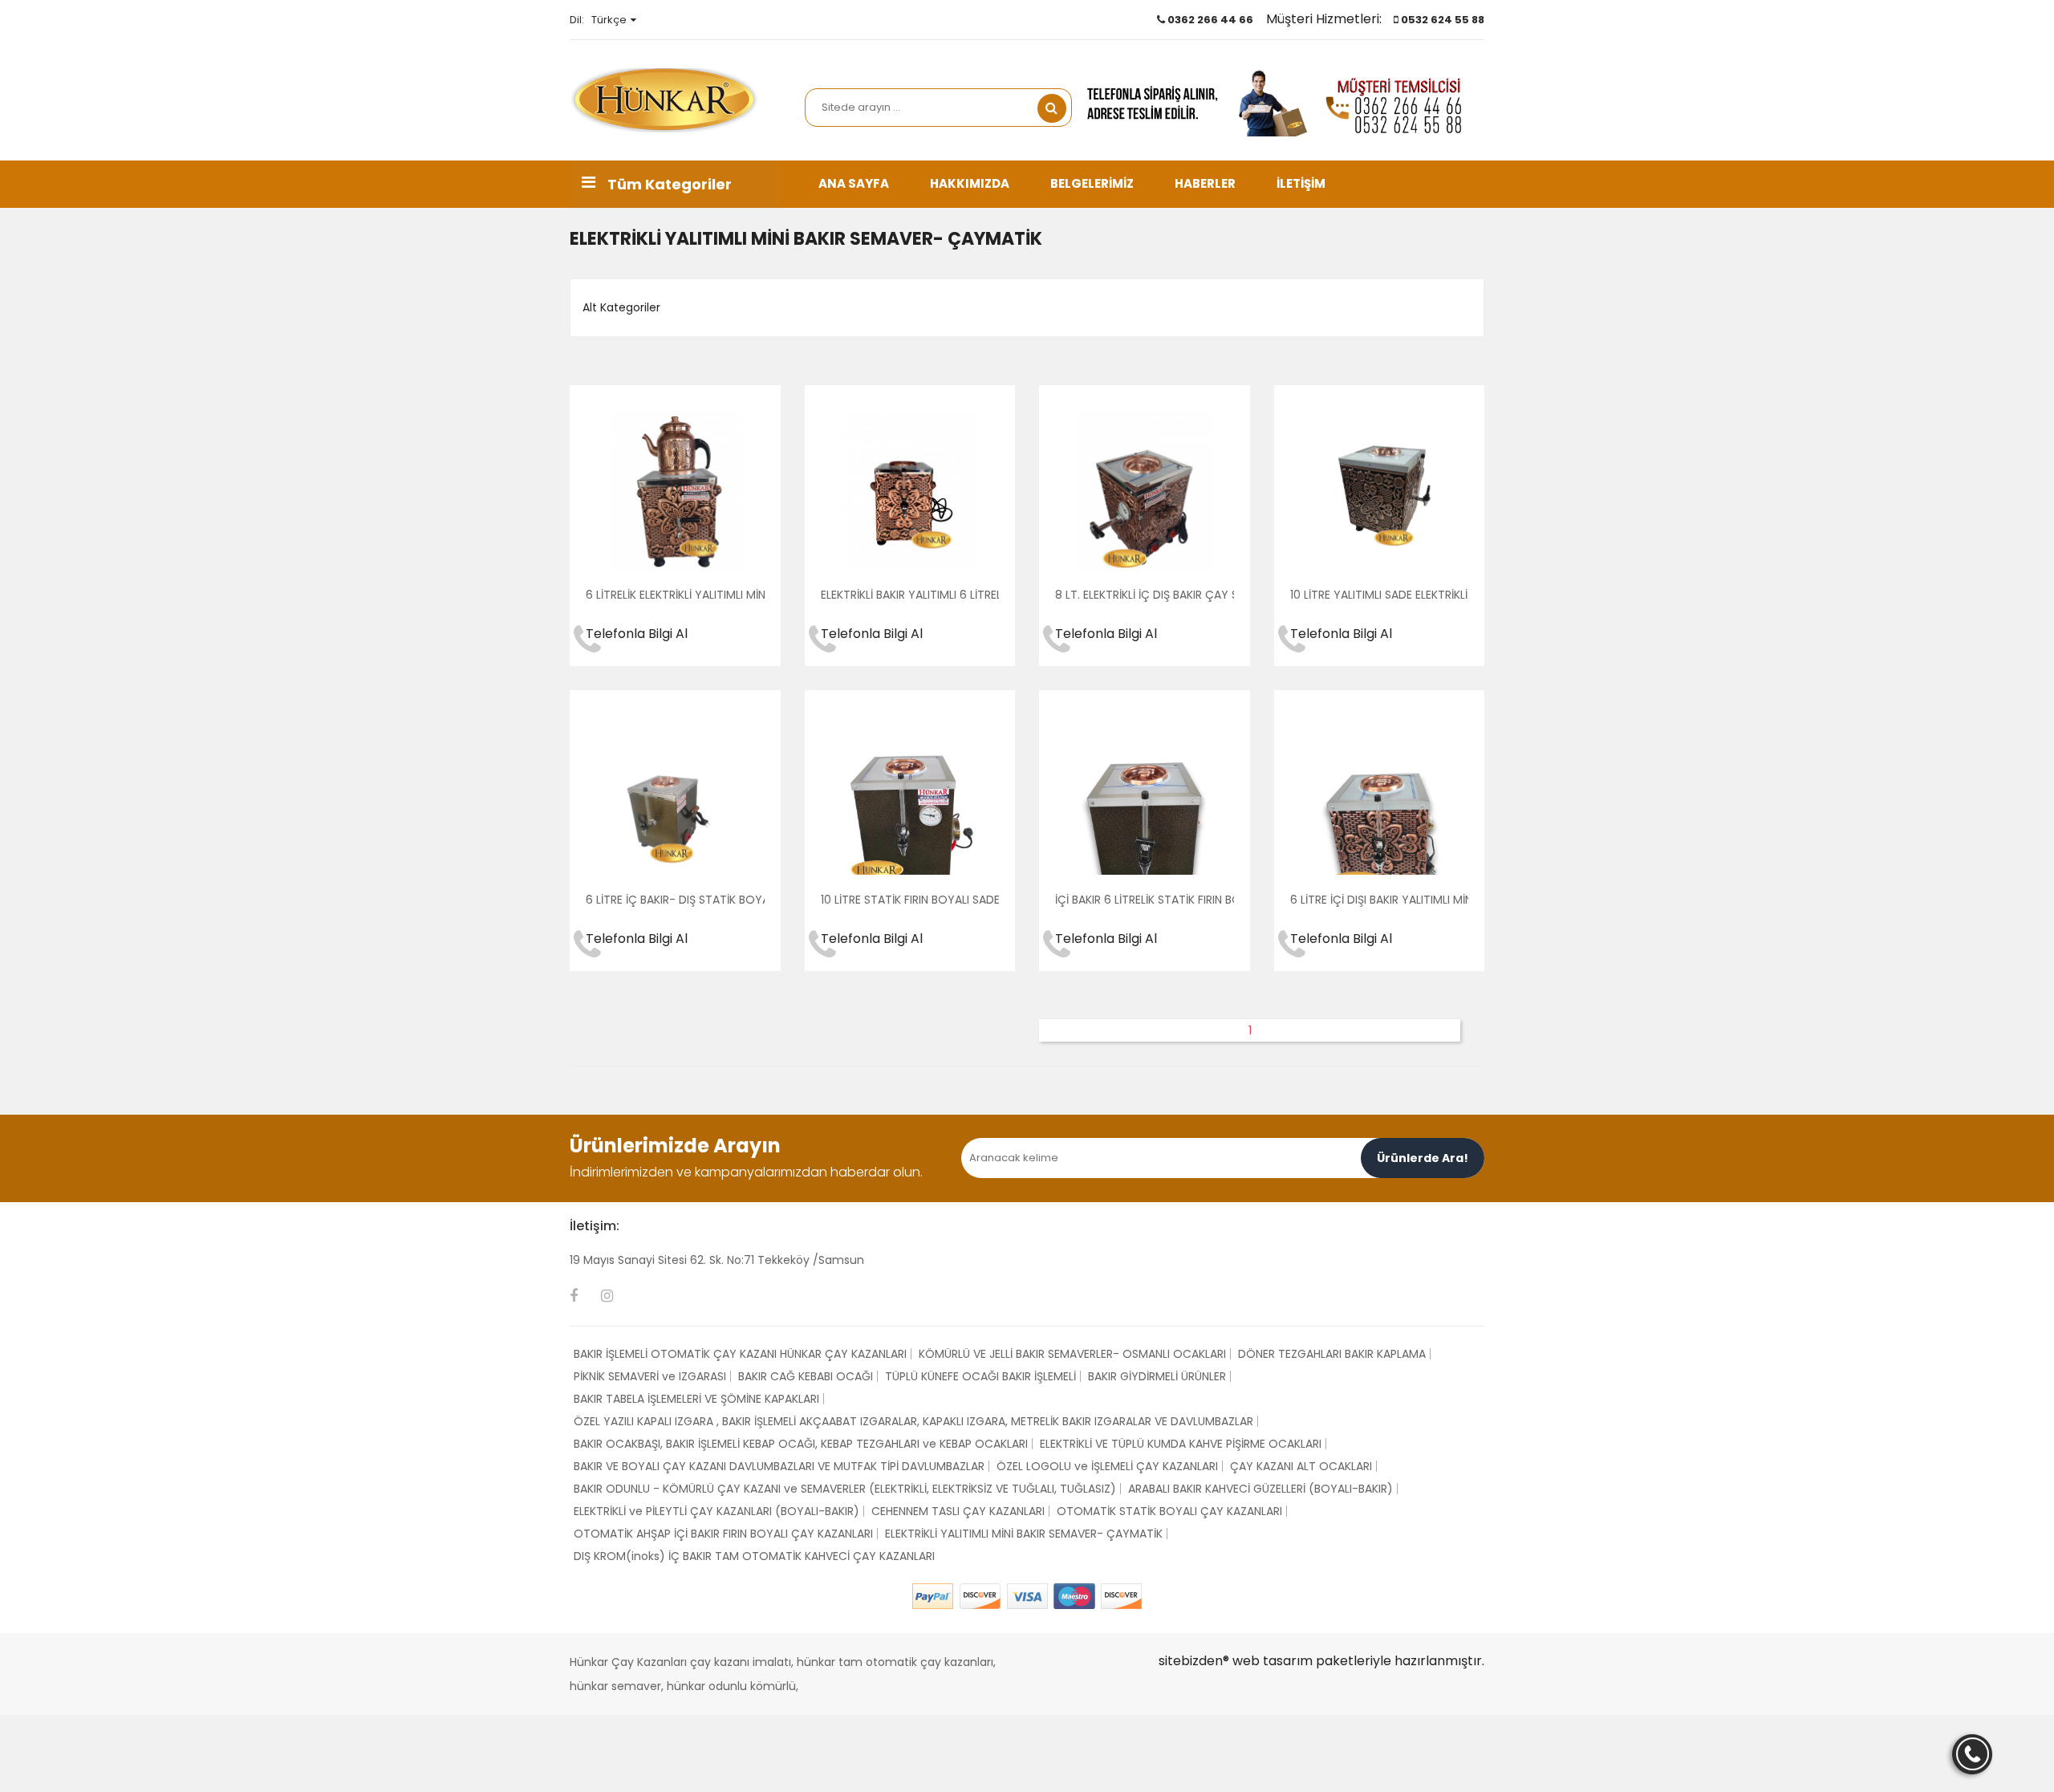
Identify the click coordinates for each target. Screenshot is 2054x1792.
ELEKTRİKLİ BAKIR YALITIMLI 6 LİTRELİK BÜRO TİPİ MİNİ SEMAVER (981, 595)
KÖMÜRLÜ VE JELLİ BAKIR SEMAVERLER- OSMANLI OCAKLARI (1072, 1354)
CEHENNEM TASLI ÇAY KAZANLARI (958, 1511)
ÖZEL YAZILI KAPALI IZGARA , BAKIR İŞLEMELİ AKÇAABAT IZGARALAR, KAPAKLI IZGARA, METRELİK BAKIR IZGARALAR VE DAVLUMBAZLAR (913, 1421)
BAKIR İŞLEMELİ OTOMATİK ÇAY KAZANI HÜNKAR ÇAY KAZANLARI (740, 1354)
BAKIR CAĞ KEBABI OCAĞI (806, 1376)
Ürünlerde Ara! (1423, 1158)
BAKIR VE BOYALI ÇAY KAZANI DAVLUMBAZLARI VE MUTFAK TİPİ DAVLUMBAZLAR (779, 1466)
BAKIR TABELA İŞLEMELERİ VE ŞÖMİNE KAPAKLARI (696, 1399)
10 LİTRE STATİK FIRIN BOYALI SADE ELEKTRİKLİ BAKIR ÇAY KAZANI (987, 900)
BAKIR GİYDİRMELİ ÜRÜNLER (1157, 1376)
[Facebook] (574, 1296)
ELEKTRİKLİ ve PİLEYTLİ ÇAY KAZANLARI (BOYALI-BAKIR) (716, 1511)
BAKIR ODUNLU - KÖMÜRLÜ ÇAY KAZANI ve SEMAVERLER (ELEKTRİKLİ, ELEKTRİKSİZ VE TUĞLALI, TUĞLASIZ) (845, 1489)
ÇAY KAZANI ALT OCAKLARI (1301, 1466)
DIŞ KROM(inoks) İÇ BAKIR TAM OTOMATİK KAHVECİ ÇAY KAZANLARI (754, 1556)
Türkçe (609, 20)
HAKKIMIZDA (970, 183)
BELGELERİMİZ (1092, 183)
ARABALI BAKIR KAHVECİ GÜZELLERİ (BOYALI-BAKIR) (1260, 1489)
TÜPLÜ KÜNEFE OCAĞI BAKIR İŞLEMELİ (980, 1376)
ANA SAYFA (854, 183)
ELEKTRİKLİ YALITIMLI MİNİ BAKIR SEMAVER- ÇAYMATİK (1024, 1534)
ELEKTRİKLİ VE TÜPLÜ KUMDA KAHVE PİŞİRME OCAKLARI (1181, 1444)
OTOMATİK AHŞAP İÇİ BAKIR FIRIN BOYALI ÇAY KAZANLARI (723, 1534)
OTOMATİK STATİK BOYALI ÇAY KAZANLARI (1169, 1511)
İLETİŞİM (1301, 183)
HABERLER (1205, 183)
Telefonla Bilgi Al (637, 634)
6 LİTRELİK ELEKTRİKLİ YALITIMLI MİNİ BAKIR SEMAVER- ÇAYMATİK (751, 595)
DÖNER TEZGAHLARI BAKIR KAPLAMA (1332, 1354)
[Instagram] (607, 1296)
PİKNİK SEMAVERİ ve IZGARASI (650, 1376)
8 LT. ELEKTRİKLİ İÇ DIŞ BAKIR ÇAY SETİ (1154, 595)
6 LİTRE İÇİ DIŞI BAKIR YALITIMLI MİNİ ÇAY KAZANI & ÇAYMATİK (1451, 900)
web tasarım (1273, 1661)
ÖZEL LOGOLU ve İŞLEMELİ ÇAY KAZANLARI (1107, 1466)
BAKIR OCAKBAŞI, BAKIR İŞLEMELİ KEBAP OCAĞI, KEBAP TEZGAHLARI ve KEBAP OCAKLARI (801, 1444)
